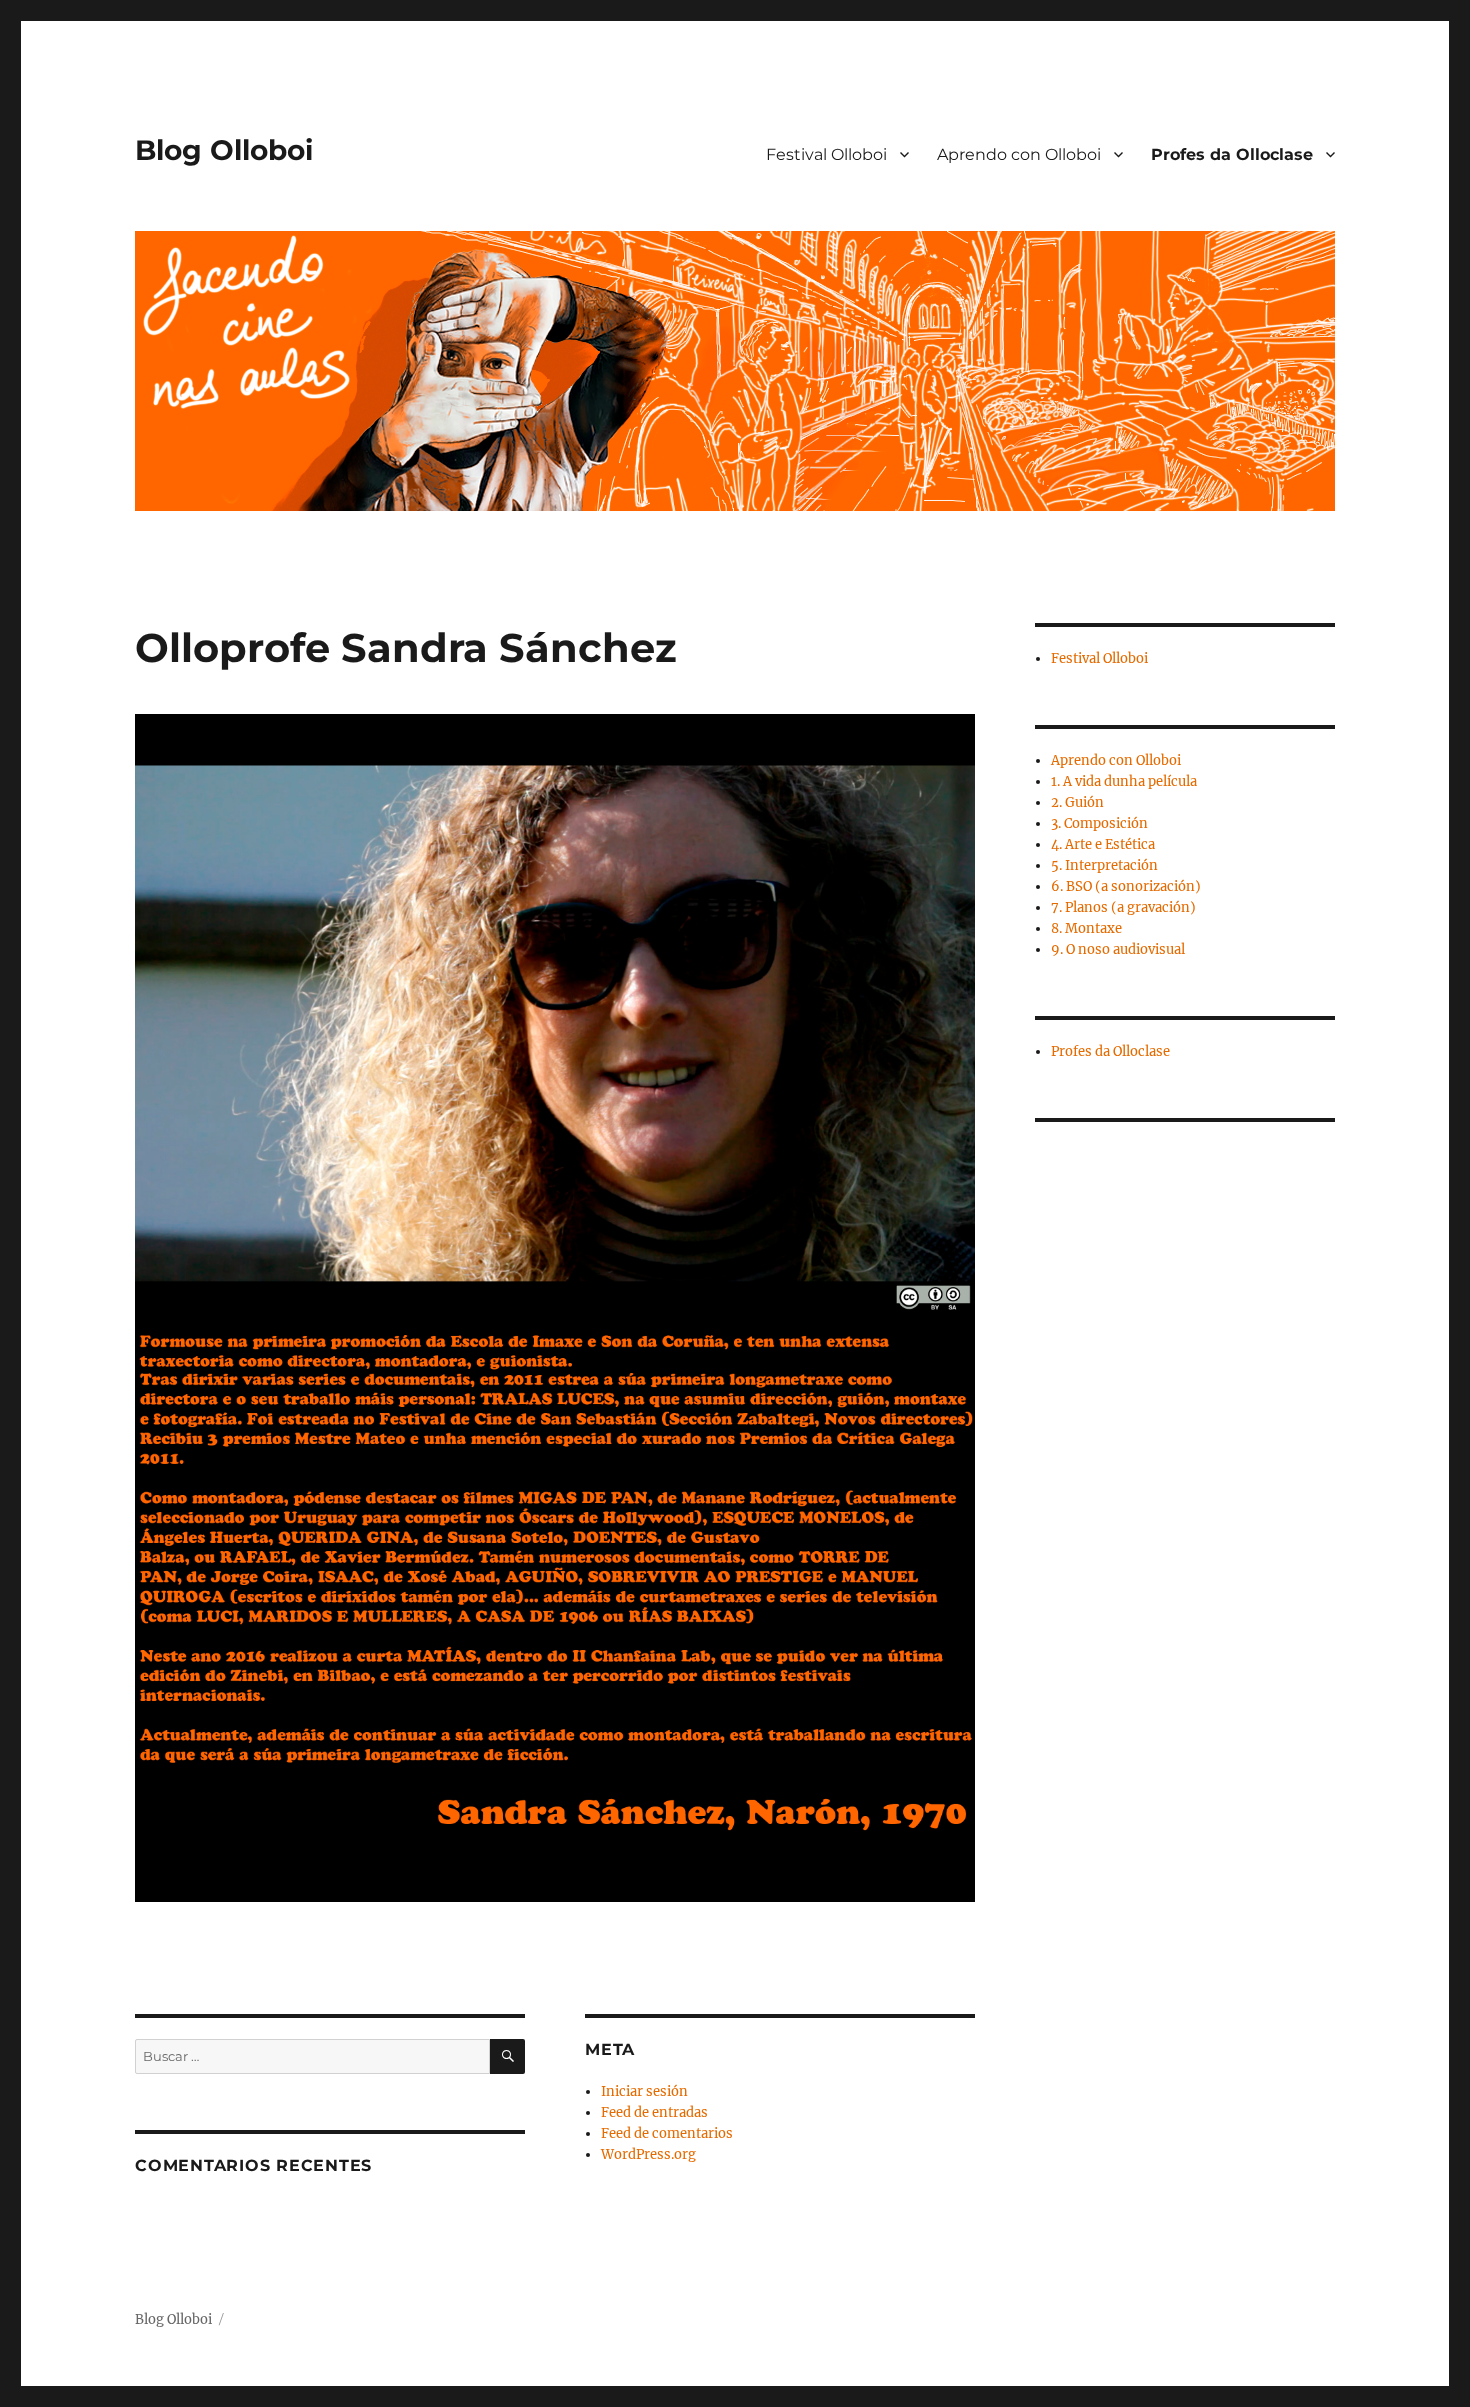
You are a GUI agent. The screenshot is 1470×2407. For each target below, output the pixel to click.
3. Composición (1099, 823)
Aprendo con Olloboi (1019, 154)
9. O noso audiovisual (1118, 949)
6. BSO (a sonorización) (1126, 886)
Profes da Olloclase (1232, 154)
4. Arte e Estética (1103, 844)
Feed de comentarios (667, 2133)
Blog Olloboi (224, 150)
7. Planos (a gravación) (1123, 907)
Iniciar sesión (644, 2091)
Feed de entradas (654, 2112)
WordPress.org (648, 2154)
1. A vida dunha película (1124, 781)
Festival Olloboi (826, 154)
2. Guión (1077, 802)
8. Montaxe (1086, 928)
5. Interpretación (1104, 865)
